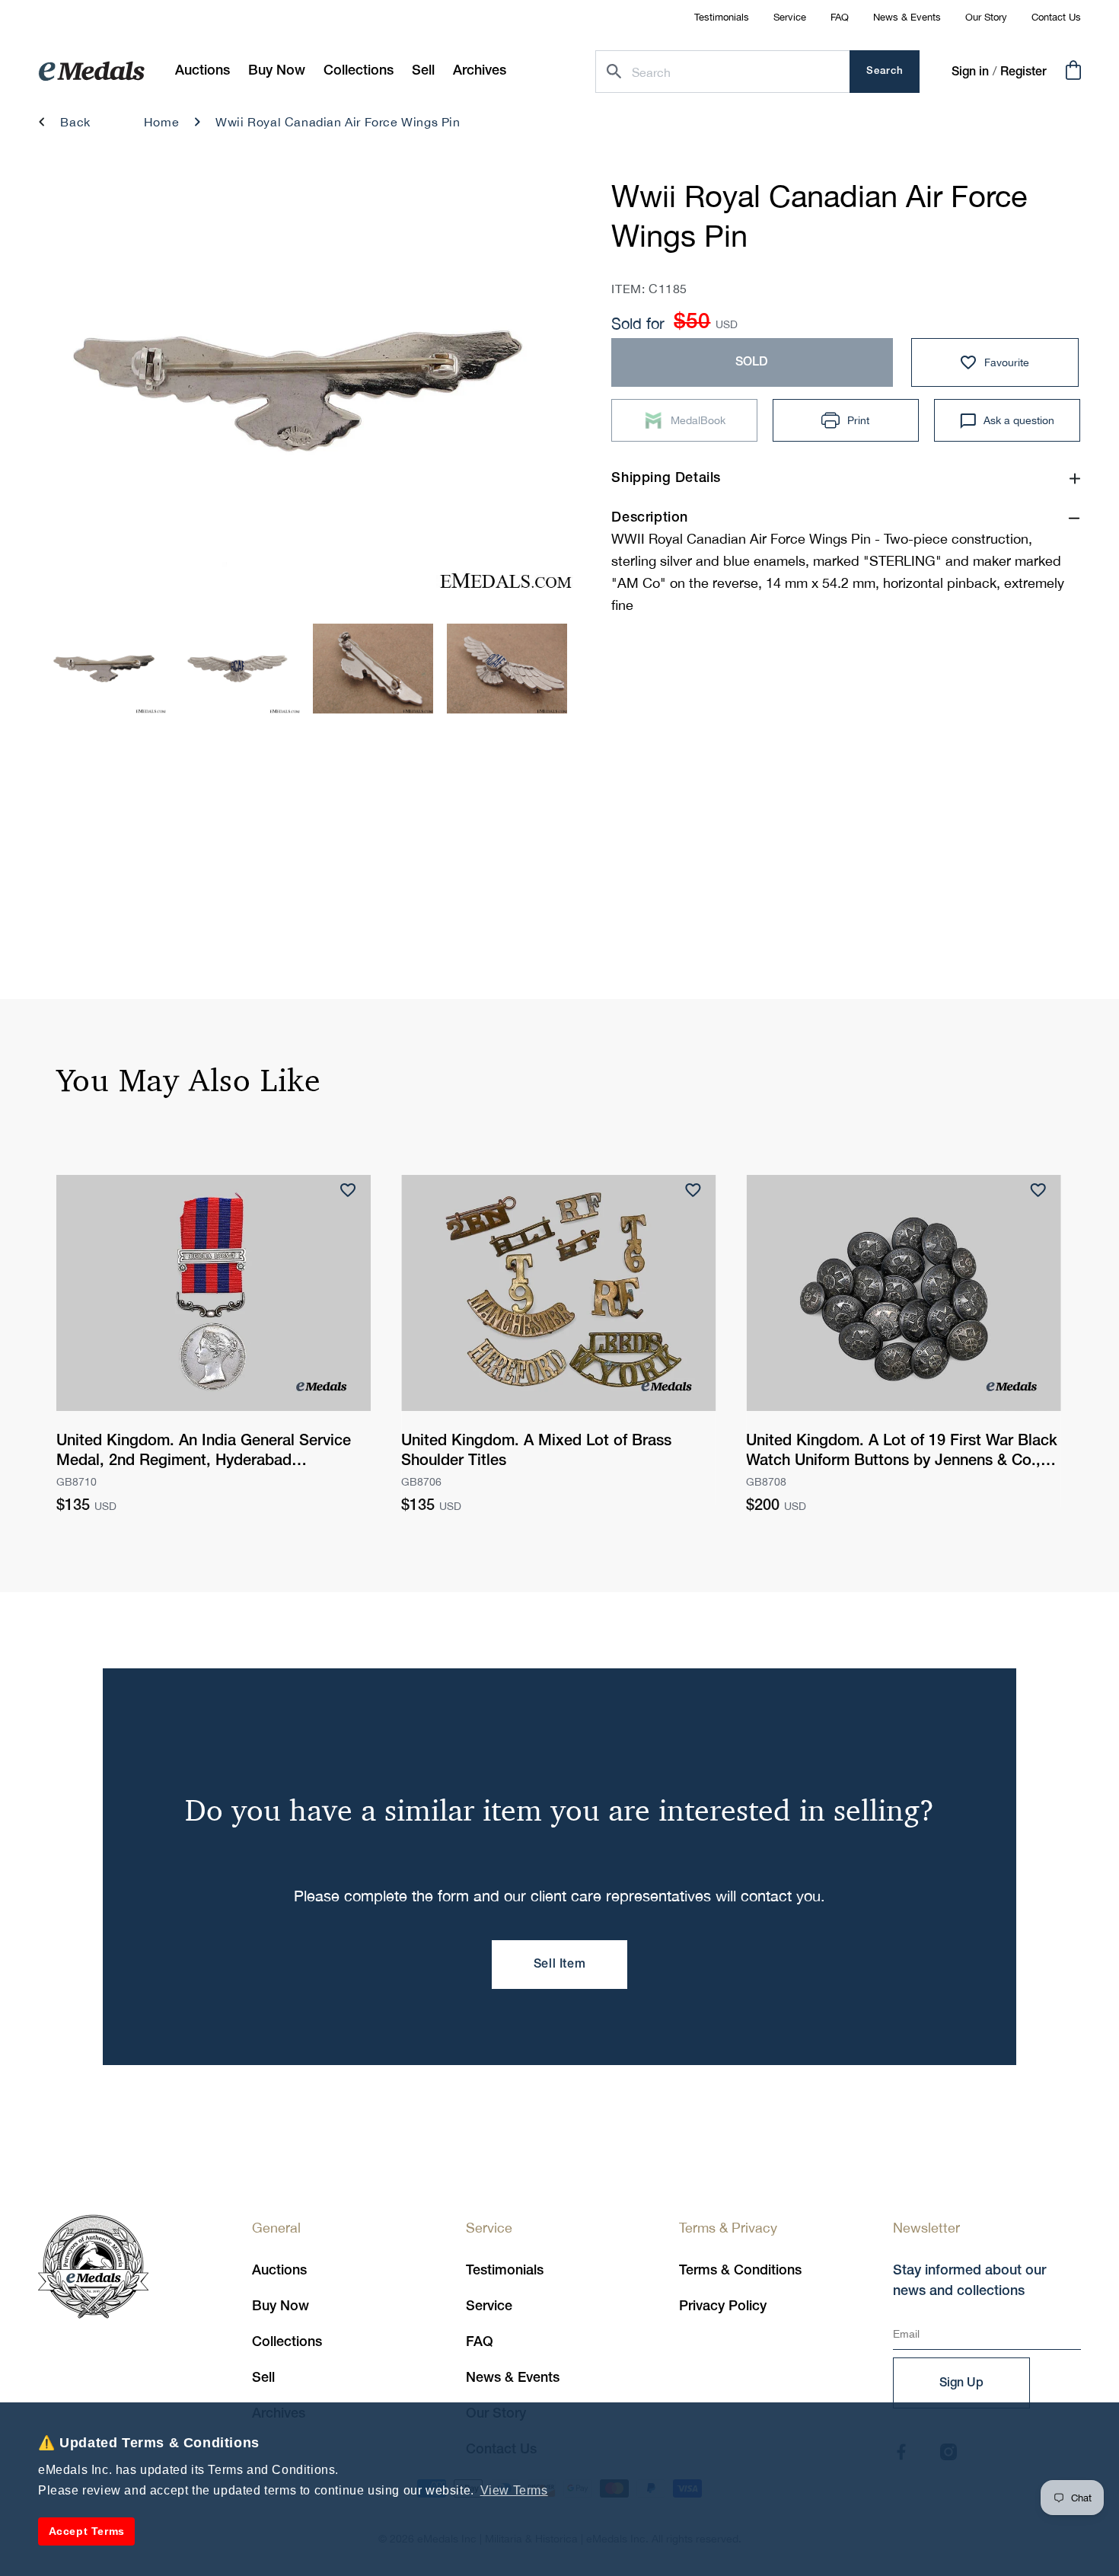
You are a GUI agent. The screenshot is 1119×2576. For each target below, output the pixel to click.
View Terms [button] (514, 2490)
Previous (74, 396)
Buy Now (281, 2306)
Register (1023, 72)
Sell (263, 2378)
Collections (287, 2342)
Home (161, 122)
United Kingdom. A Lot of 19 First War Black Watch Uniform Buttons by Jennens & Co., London (902, 1453)
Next (539, 396)
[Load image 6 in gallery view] (240, 669)
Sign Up (961, 2383)
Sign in (970, 72)
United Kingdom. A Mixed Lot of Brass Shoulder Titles (536, 1451)
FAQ (840, 17)
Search (885, 71)
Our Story (986, 17)
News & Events (907, 17)
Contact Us (1056, 17)
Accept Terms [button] (87, 2531)
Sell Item (559, 1965)
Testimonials (722, 17)
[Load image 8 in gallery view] (507, 669)
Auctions (279, 2271)
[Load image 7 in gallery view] (373, 669)
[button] (277, 71)
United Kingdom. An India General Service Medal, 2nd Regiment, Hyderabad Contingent (204, 1453)
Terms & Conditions (740, 2271)
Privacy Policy (723, 2306)
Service (790, 17)
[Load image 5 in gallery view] (106, 669)
